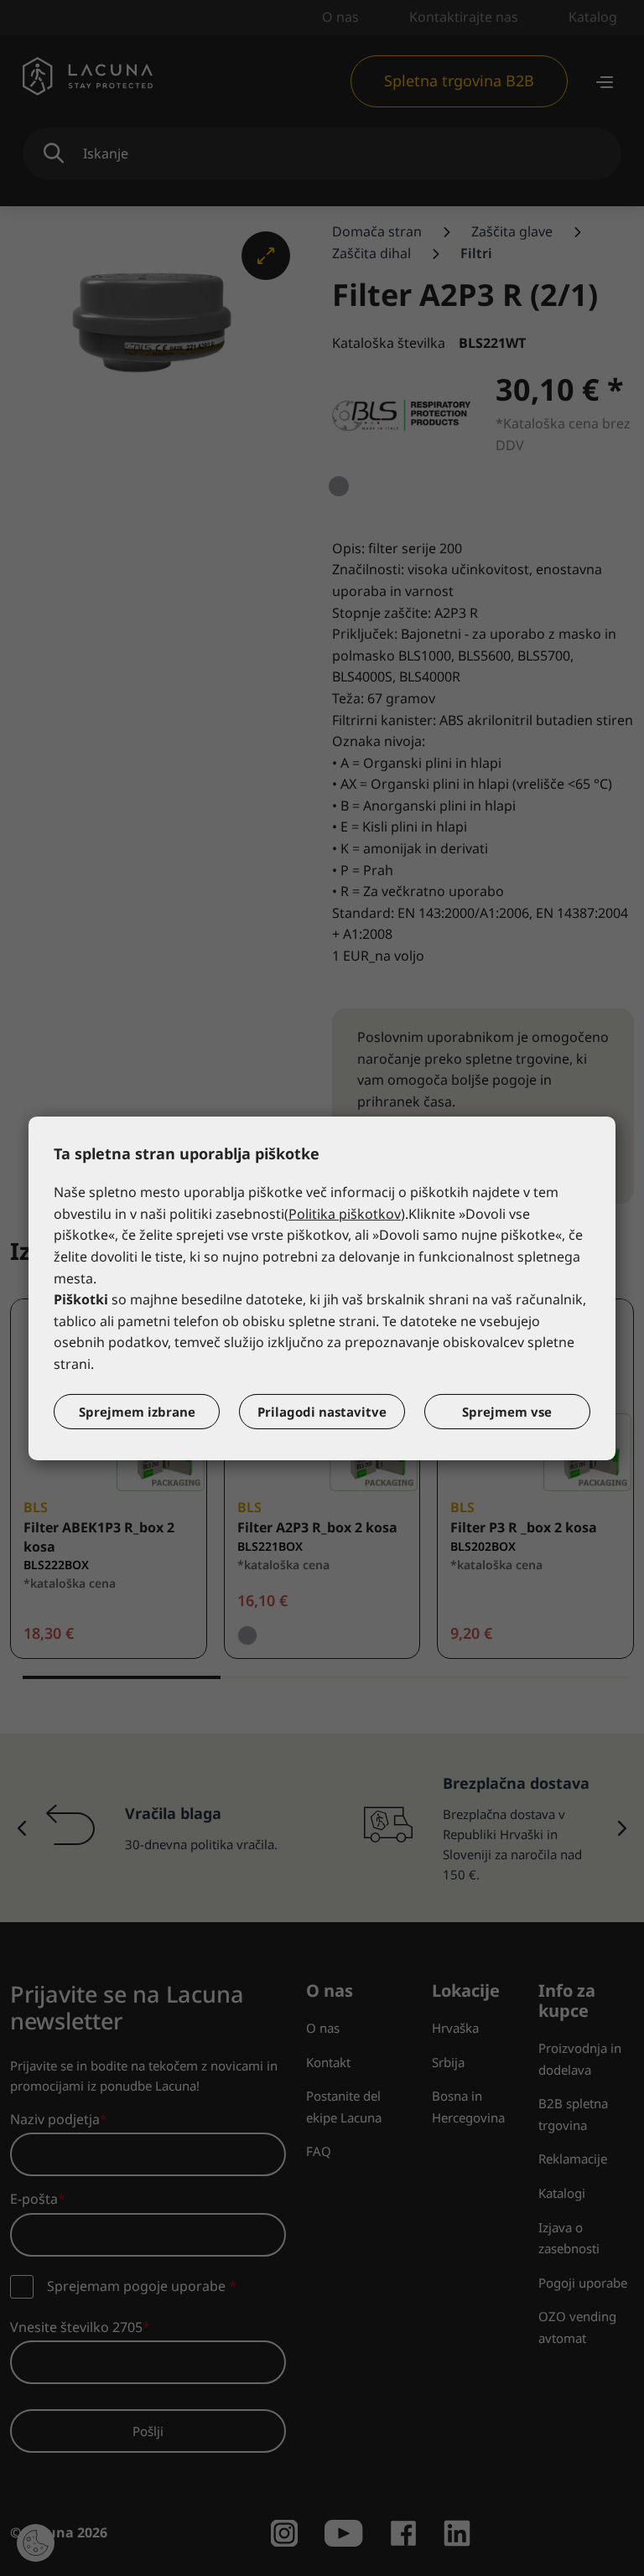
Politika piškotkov (345, 1214)
